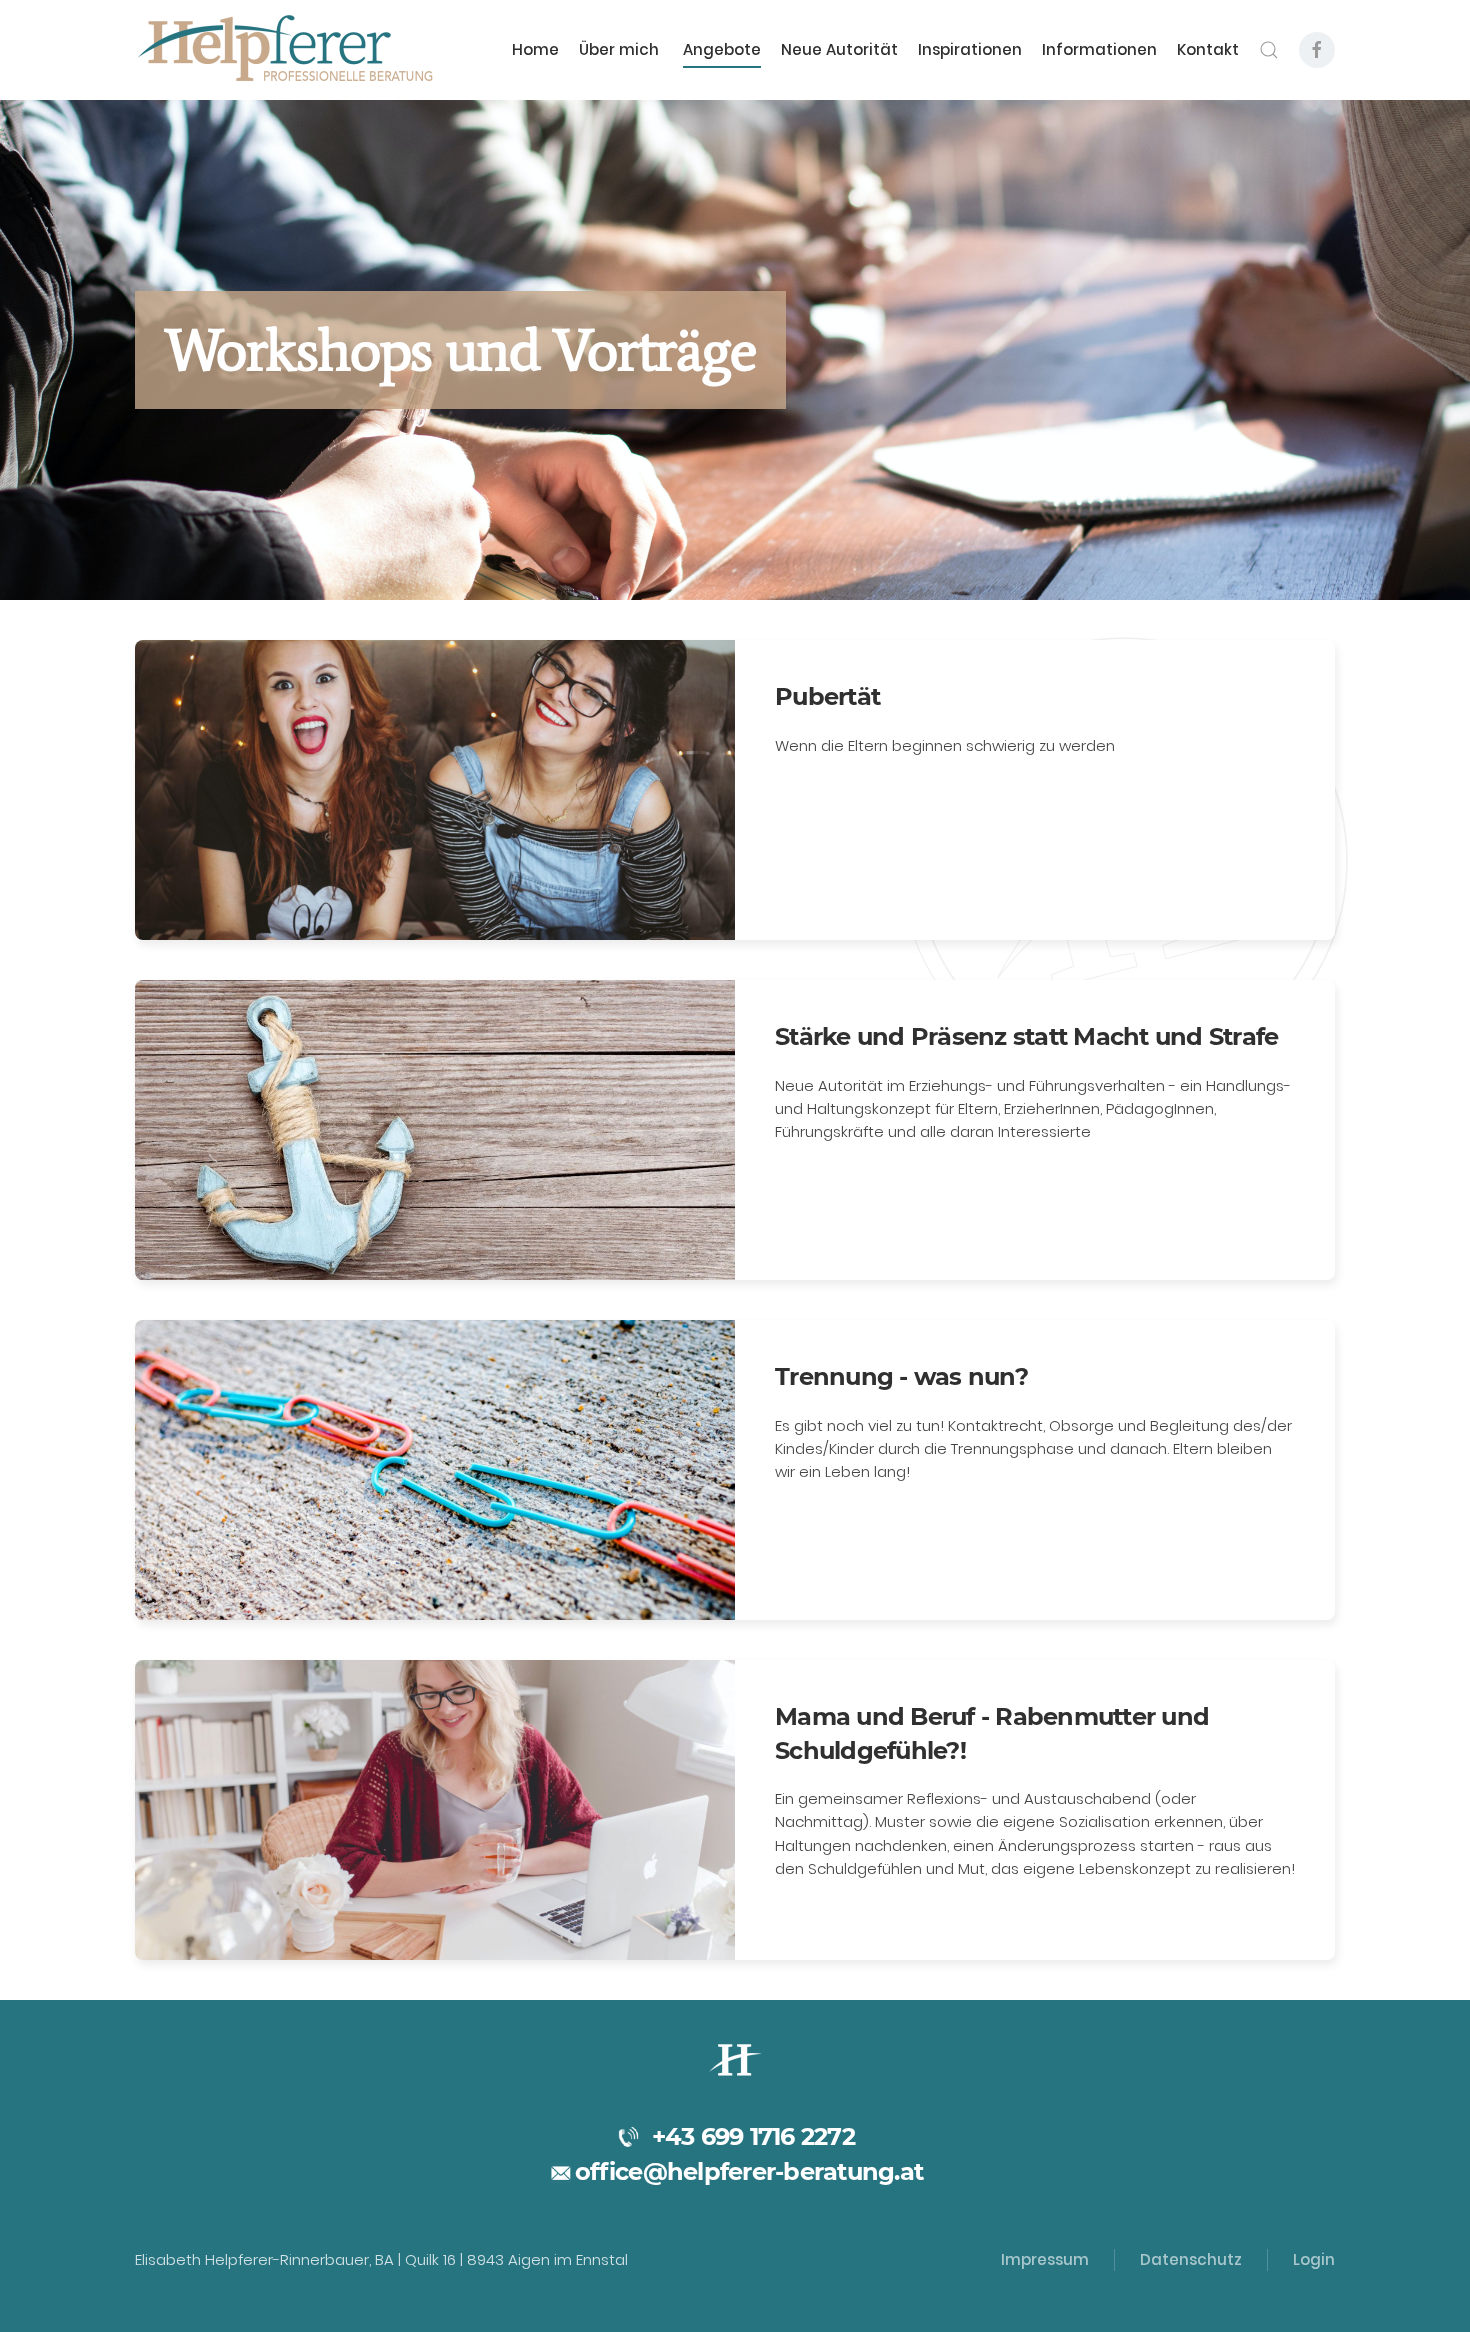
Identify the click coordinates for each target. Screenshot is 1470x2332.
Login (1314, 2259)
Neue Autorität (839, 49)
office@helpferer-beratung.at (749, 2171)
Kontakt (1208, 49)
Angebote (722, 49)
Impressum (1045, 2259)
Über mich (621, 49)
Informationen (1099, 49)
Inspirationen (970, 49)
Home (535, 49)
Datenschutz (1191, 2259)
